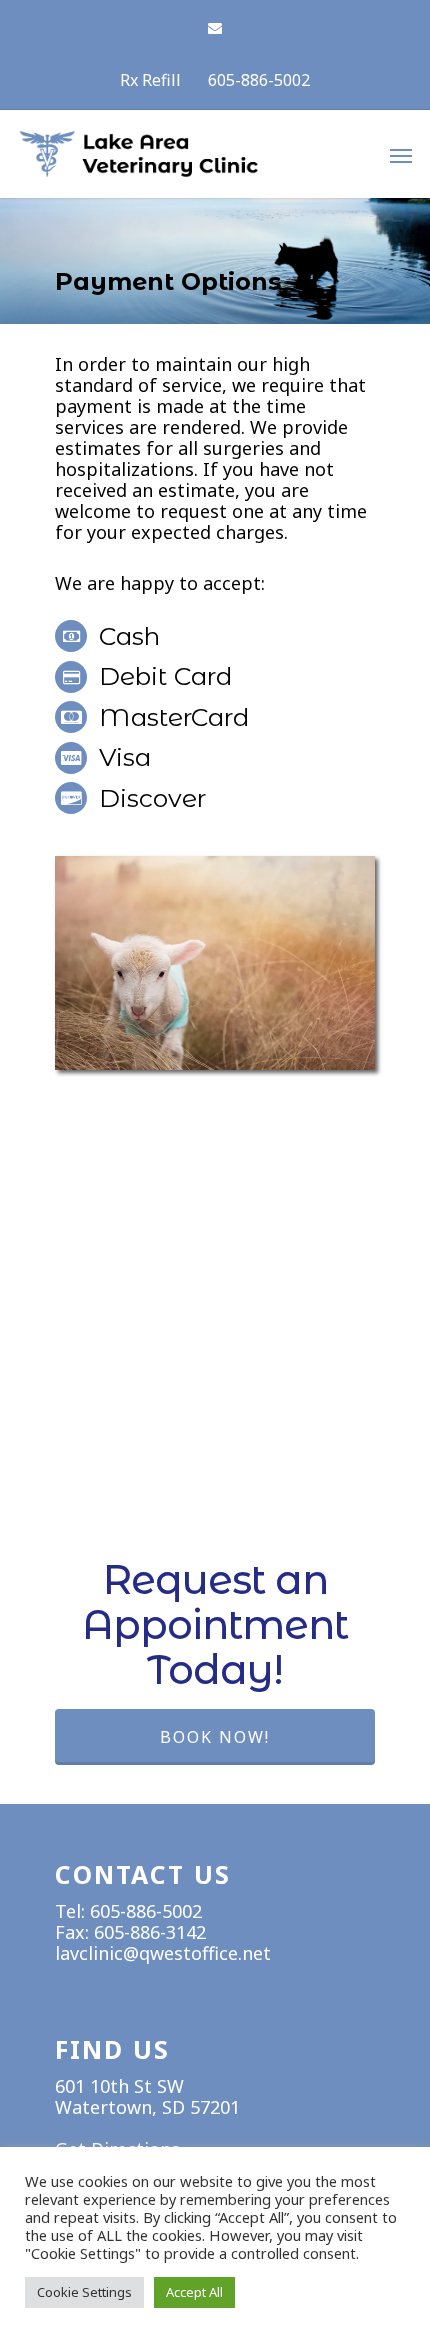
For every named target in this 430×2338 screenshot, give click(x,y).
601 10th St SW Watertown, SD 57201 (147, 2096)
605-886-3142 (150, 1932)
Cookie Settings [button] (84, 2292)
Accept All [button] (194, 2292)
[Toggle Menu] (401, 155)
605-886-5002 (259, 80)
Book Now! (215, 1737)
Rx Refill (150, 80)
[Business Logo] (185, 174)
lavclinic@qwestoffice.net (163, 1953)
